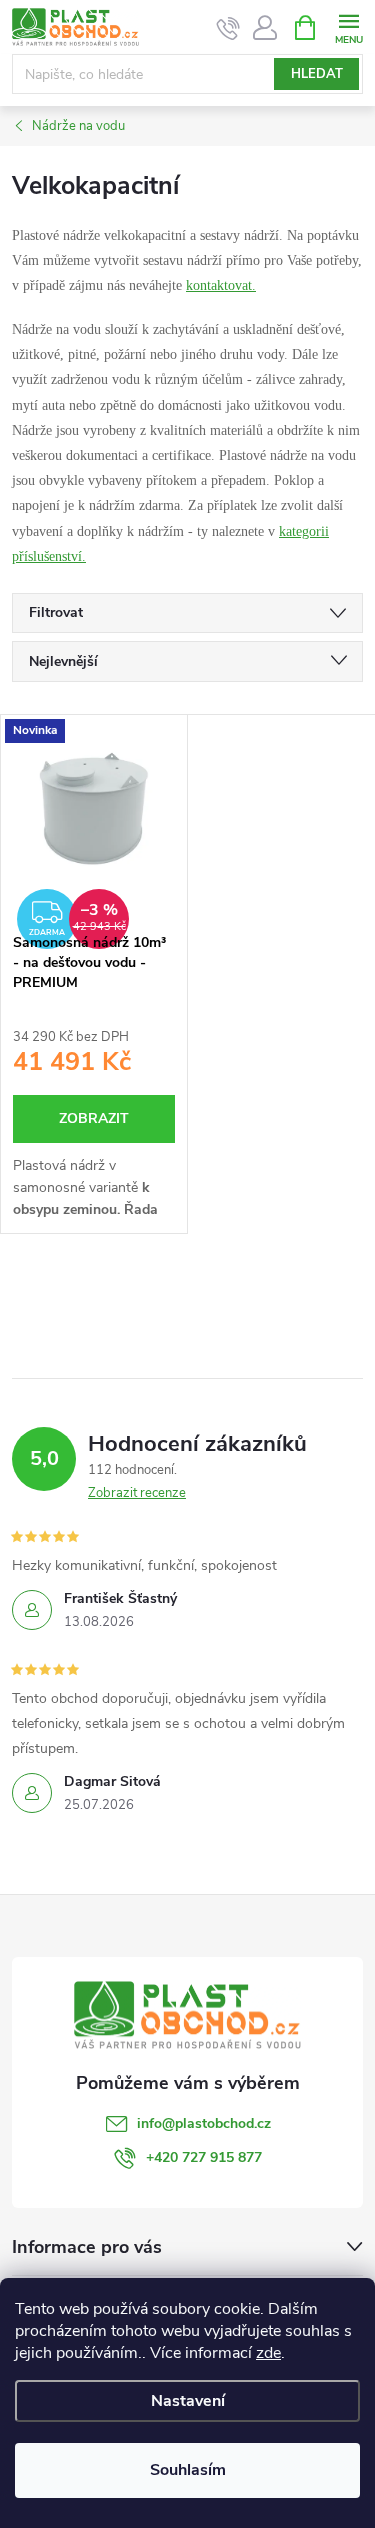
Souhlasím (188, 2470)
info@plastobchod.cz (204, 2123)
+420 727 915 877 (204, 2157)
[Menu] (348, 26)
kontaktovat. (221, 285)
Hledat (317, 74)
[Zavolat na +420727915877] (228, 28)
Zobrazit (94, 1118)
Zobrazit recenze (137, 1493)
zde (268, 2353)
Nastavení (188, 2401)
